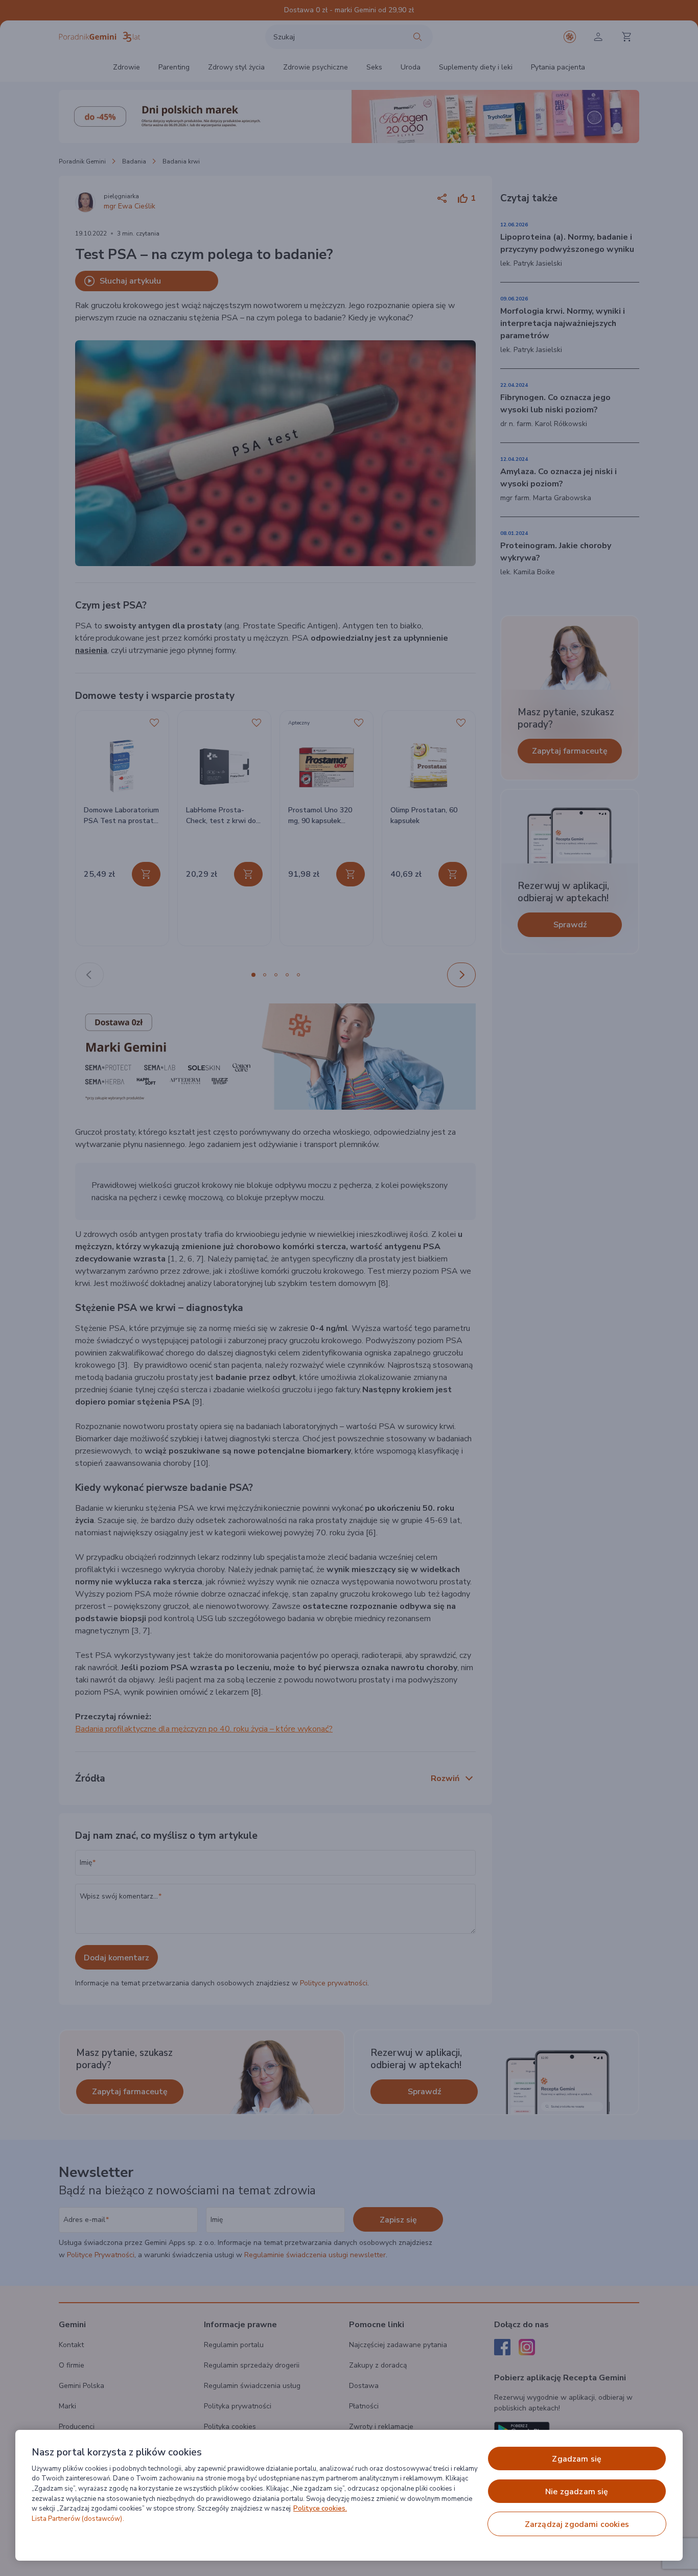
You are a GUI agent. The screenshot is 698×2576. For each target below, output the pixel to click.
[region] (349, 2495)
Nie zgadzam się (577, 2492)
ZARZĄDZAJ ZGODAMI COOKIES (577, 2524)
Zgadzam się (577, 2459)
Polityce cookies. (320, 2509)
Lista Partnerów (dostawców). (78, 2519)
